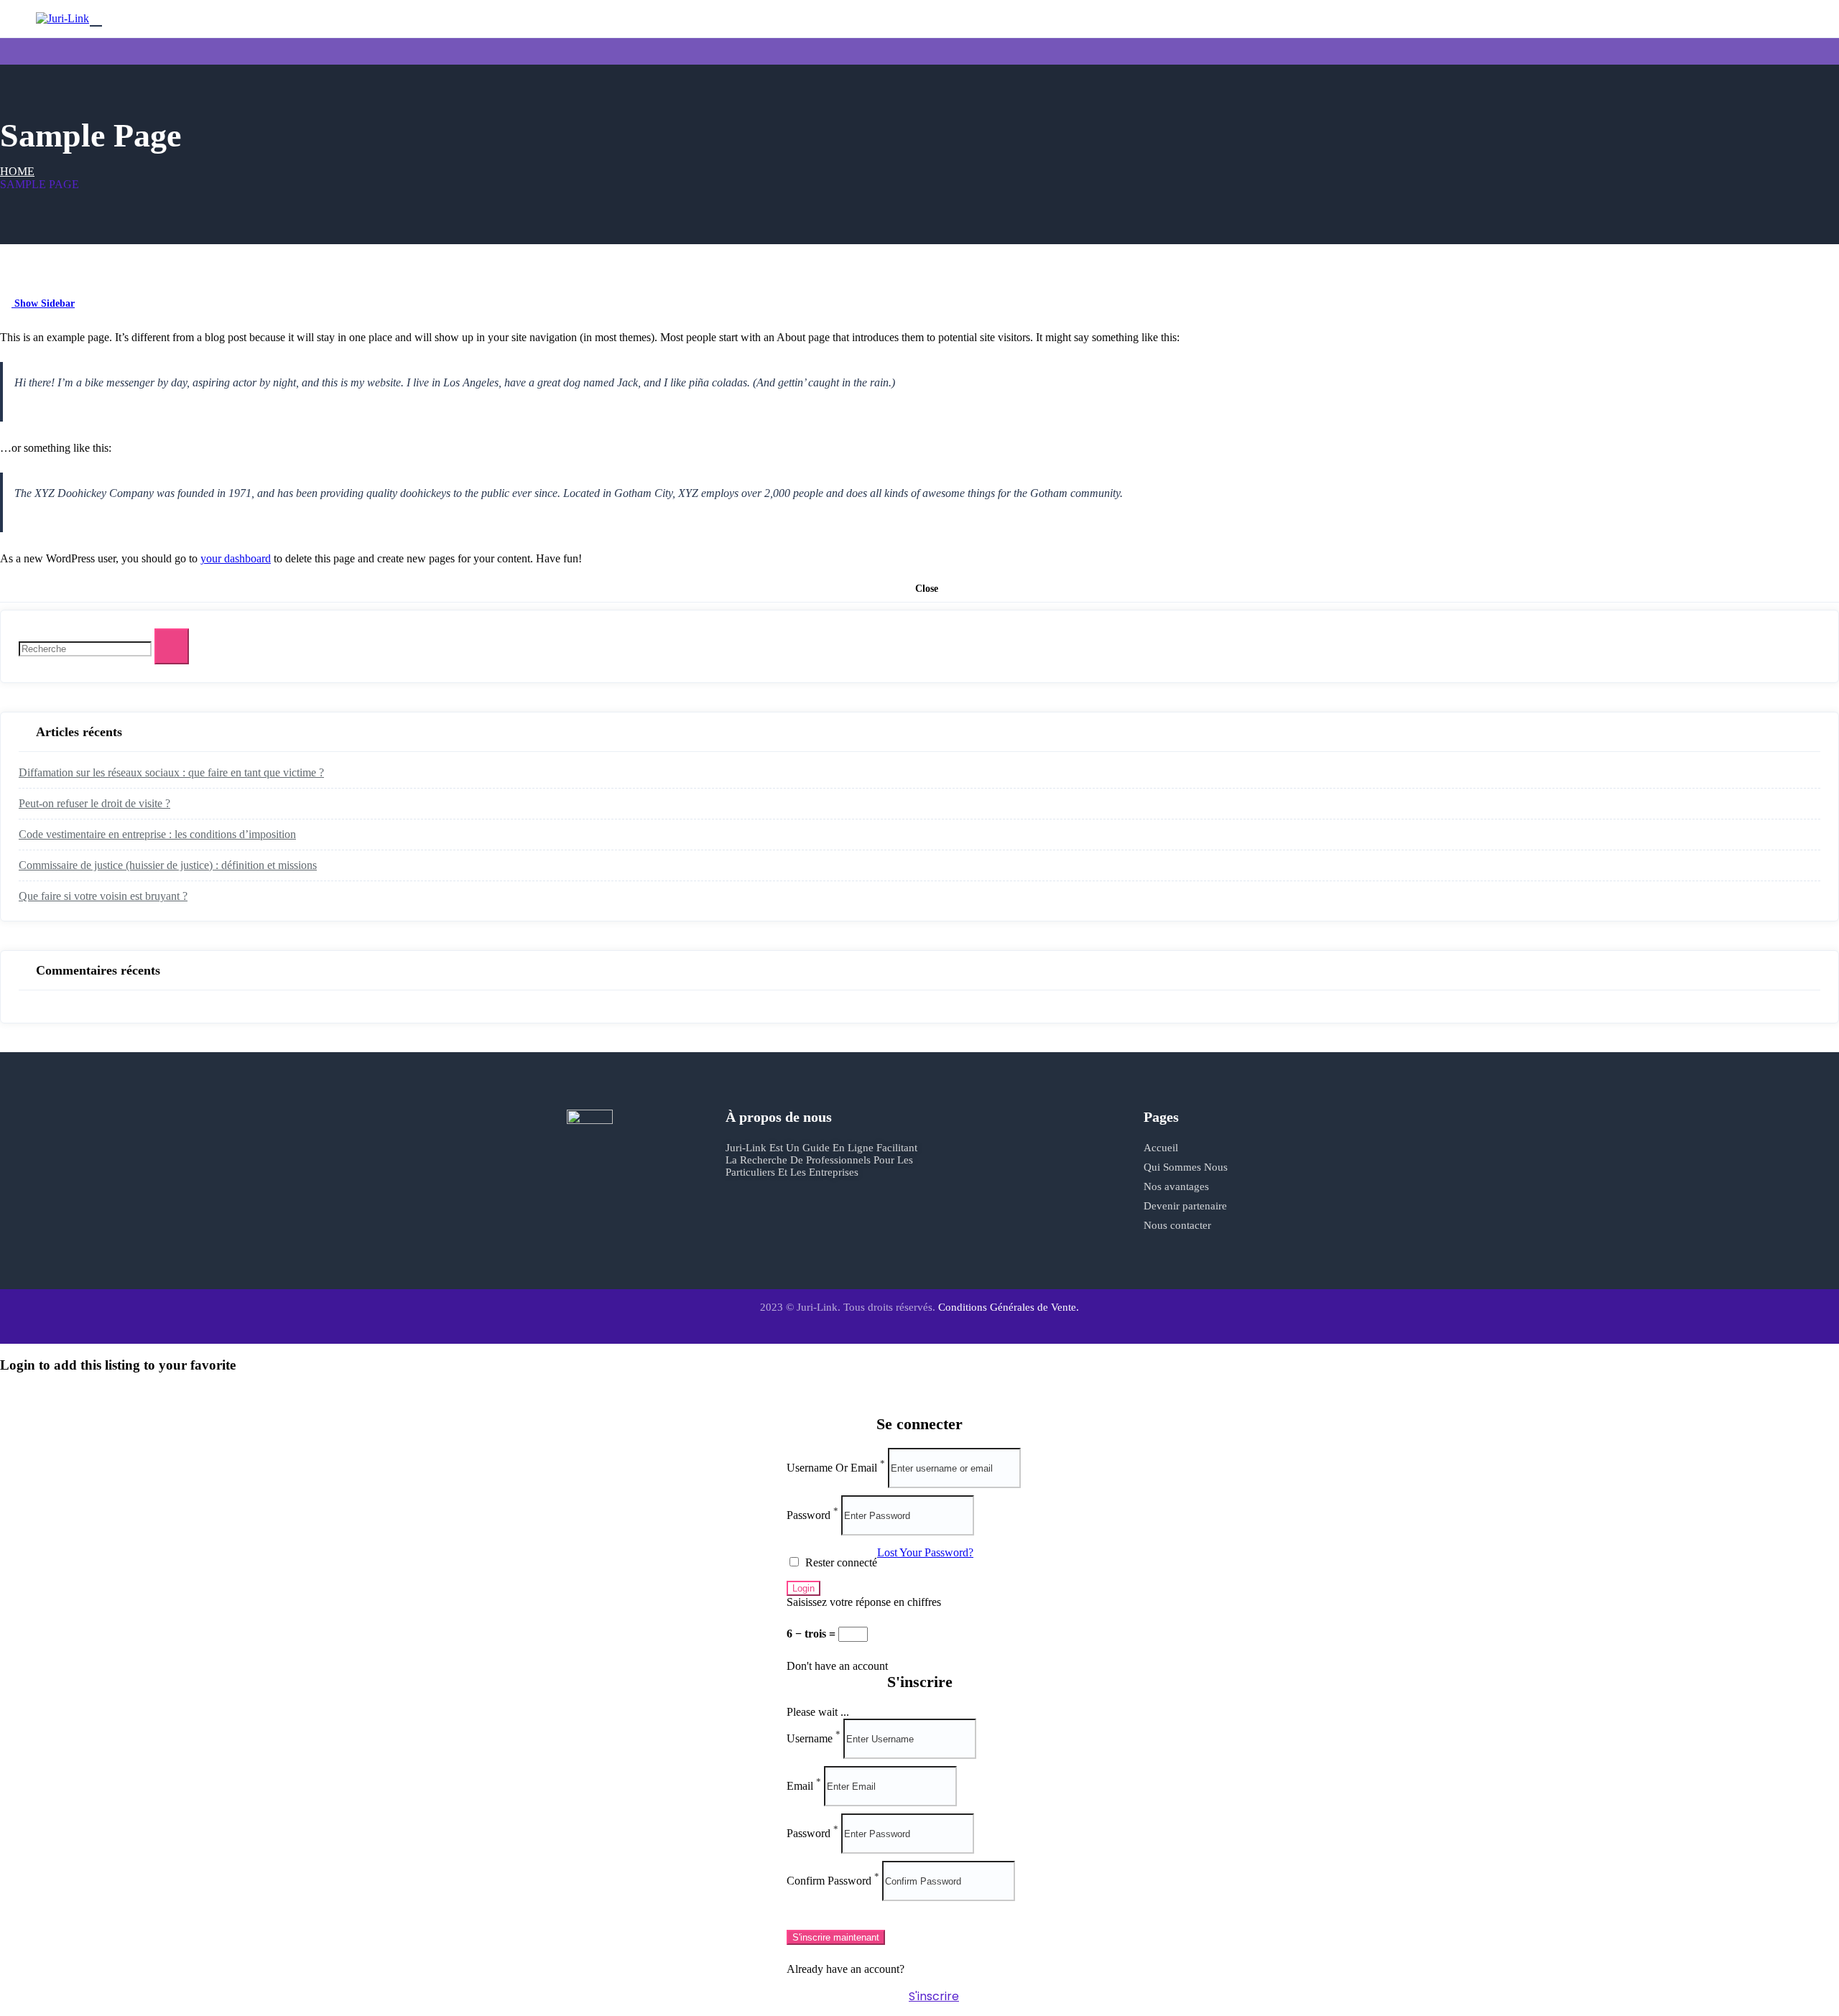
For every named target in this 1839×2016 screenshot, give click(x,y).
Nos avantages (1176, 1186)
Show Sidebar (43, 303)
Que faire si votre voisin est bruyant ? (103, 896)
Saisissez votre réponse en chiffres (864, 1602)
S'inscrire (934, 1996)
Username (810, 1738)
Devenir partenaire (1185, 1206)
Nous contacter (1177, 1225)
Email (800, 1786)
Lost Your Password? (925, 1552)
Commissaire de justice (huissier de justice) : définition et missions (168, 865)
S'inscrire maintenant (836, 1937)
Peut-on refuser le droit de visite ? (94, 803)
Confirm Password (829, 1881)
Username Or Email (832, 1468)
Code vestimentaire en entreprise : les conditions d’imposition (157, 834)
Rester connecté (840, 1562)
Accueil (1161, 1148)
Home (17, 171)
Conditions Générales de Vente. (1009, 1307)
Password (809, 1515)
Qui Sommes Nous (1186, 1167)
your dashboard (236, 558)
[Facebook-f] (744, 1232)
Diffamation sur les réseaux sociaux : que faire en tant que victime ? (171, 772)
